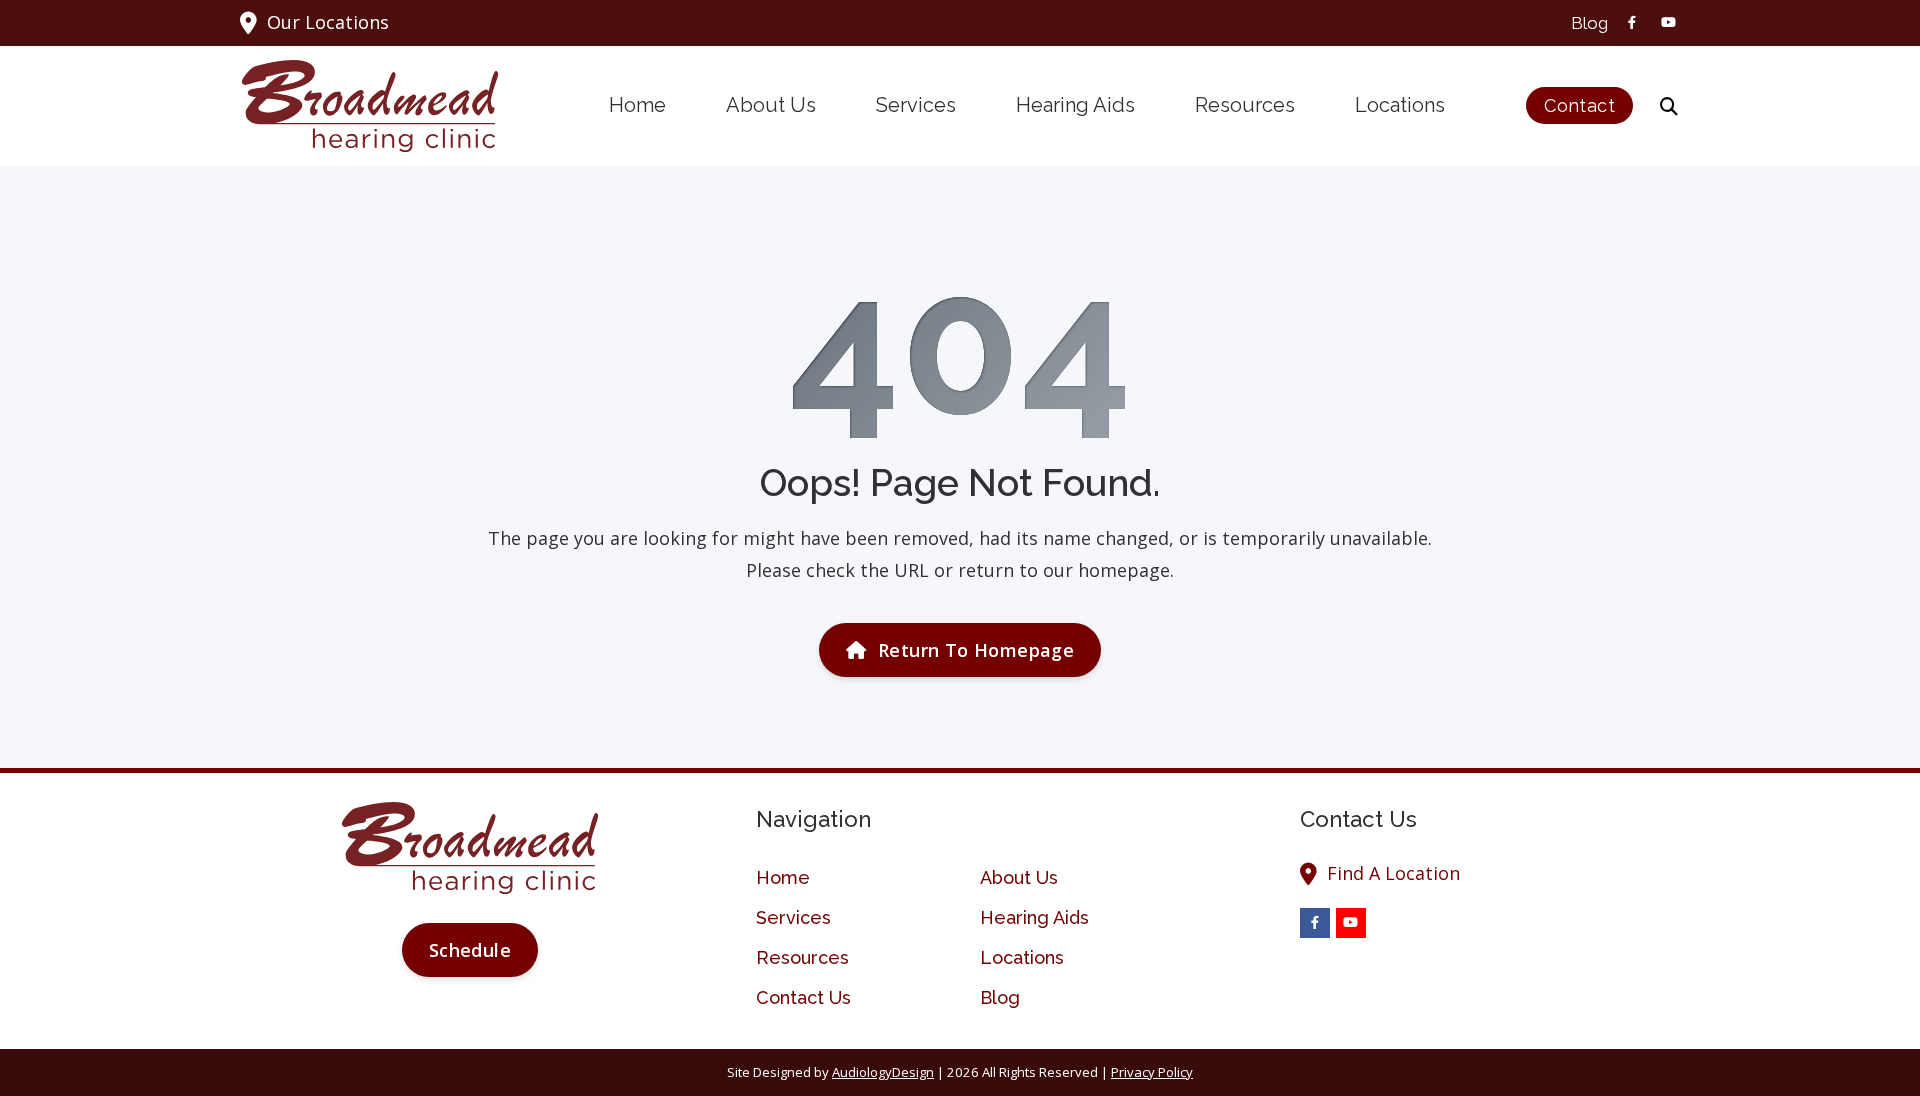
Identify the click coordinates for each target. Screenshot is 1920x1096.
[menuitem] (1584, 23)
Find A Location (1393, 873)
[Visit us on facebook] (1632, 22)
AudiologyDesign (883, 1072)
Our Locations (328, 22)
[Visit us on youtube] (1668, 22)
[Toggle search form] (1669, 106)
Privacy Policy (1152, 1072)
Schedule (470, 950)
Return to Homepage (976, 650)
